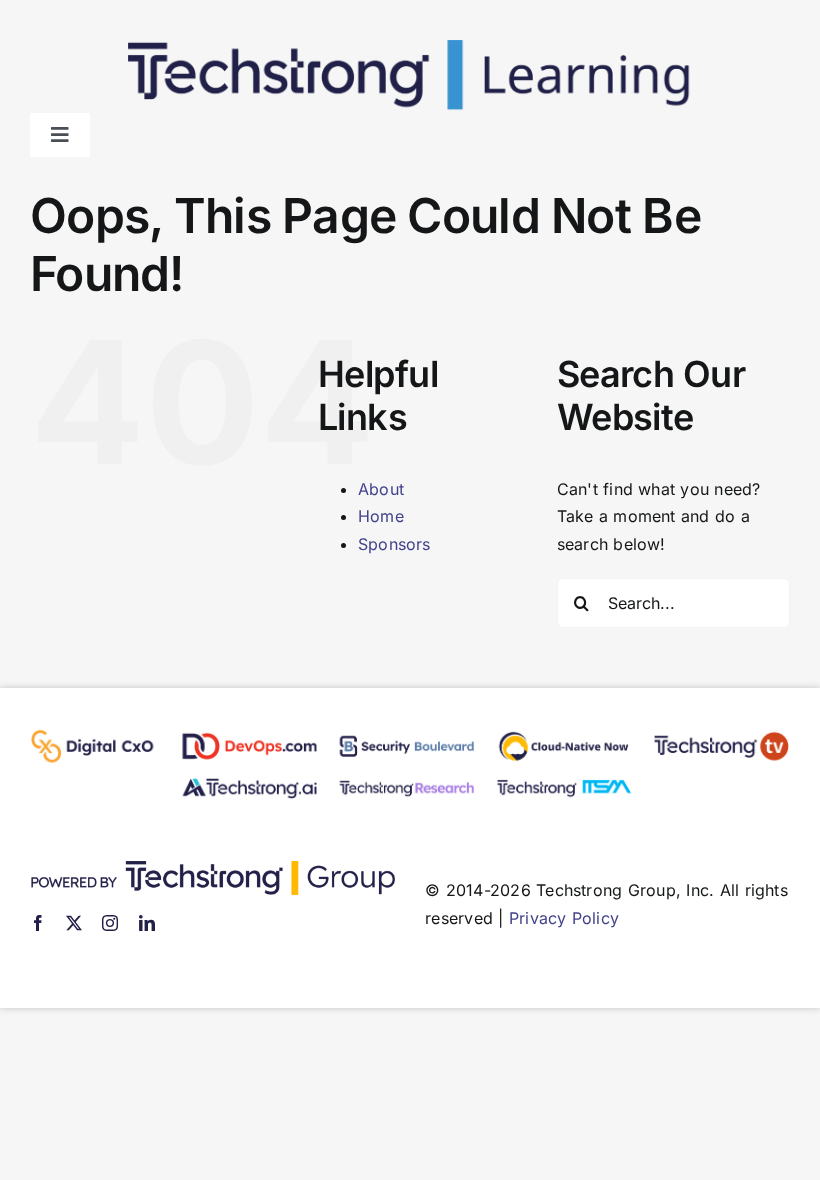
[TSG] (212, 869)
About (381, 489)
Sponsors (394, 544)
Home (381, 516)
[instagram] (110, 923)
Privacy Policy (564, 918)
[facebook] (38, 923)
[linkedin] (147, 923)
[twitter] (74, 923)
